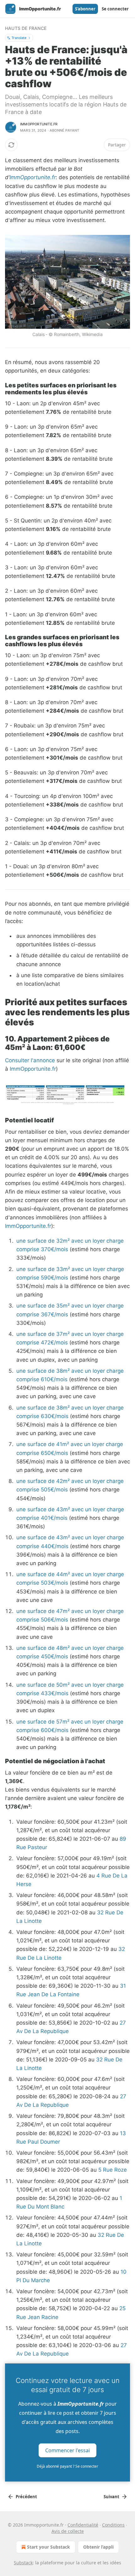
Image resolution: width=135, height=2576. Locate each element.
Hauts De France (26, 28)
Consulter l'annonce (30, 1060)
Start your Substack (49, 2547)
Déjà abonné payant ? (67, 2466)
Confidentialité (83, 2525)
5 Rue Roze (113, 2170)
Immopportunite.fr (39, 124)
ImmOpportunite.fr (32, 177)
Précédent (26, 2497)
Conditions (113, 2525)
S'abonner (85, 9)
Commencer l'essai (67, 2450)
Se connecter (115, 9)
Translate (19, 38)
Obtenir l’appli (98, 2547)
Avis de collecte (68, 2531)
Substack (23, 2563)
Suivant (111, 2497)
